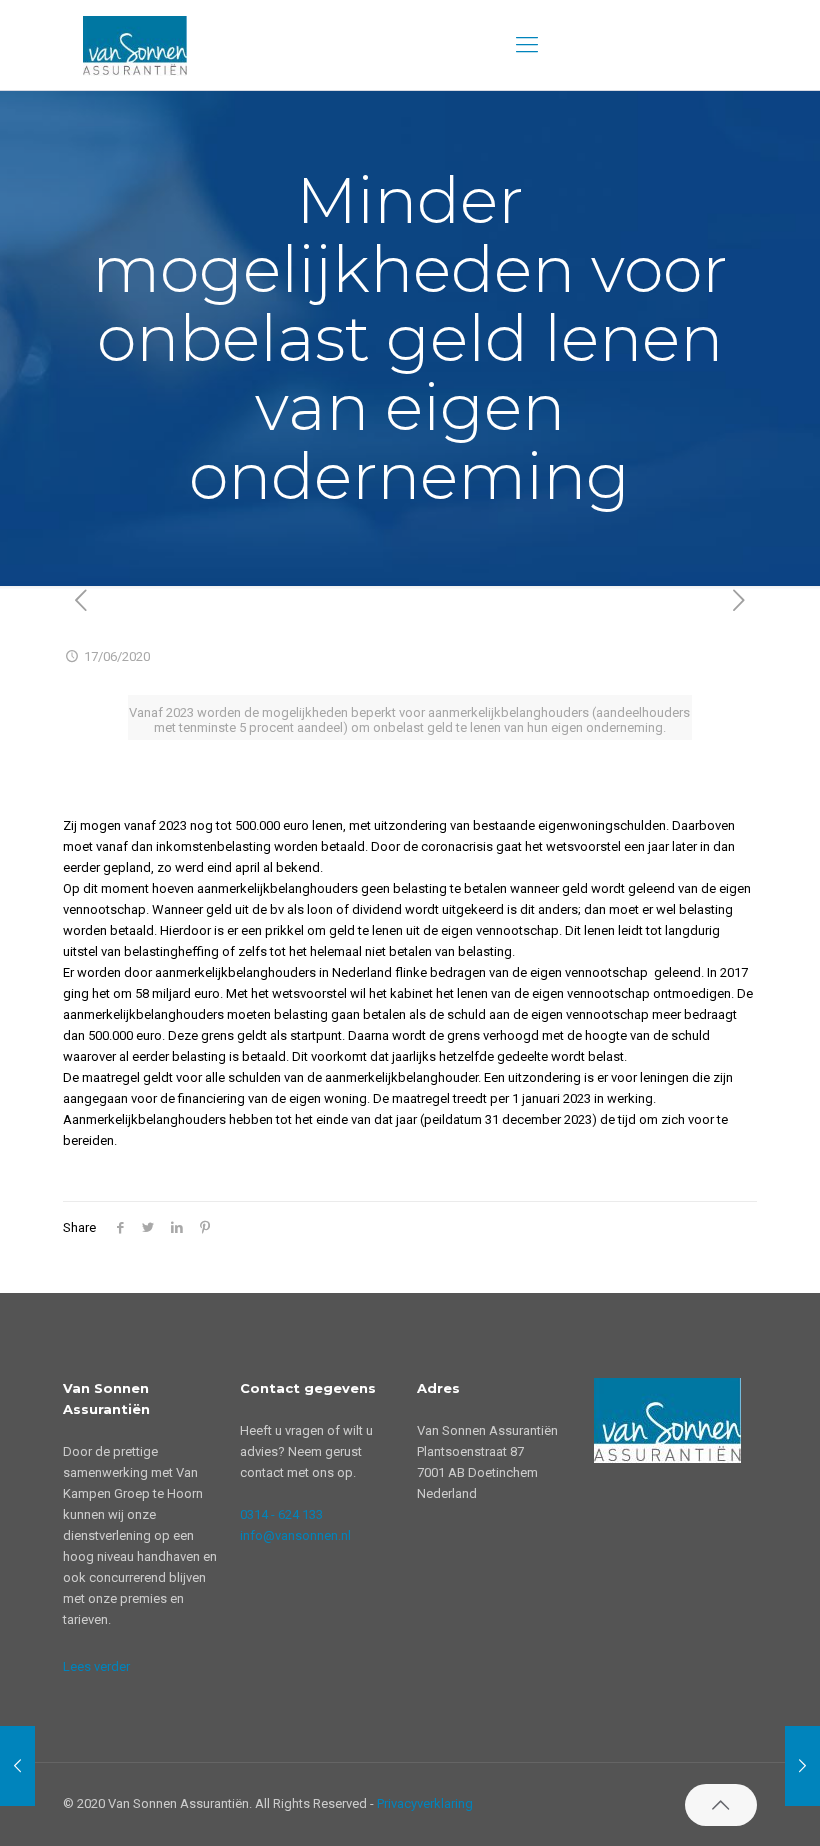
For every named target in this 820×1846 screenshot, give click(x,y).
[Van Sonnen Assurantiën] (135, 45)
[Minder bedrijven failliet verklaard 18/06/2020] (802, 1766)
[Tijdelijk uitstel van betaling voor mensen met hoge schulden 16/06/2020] (17, 1766)
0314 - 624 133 (281, 1514)
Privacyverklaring (425, 1803)
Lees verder (96, 1666)
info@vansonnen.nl (295, 1535)
